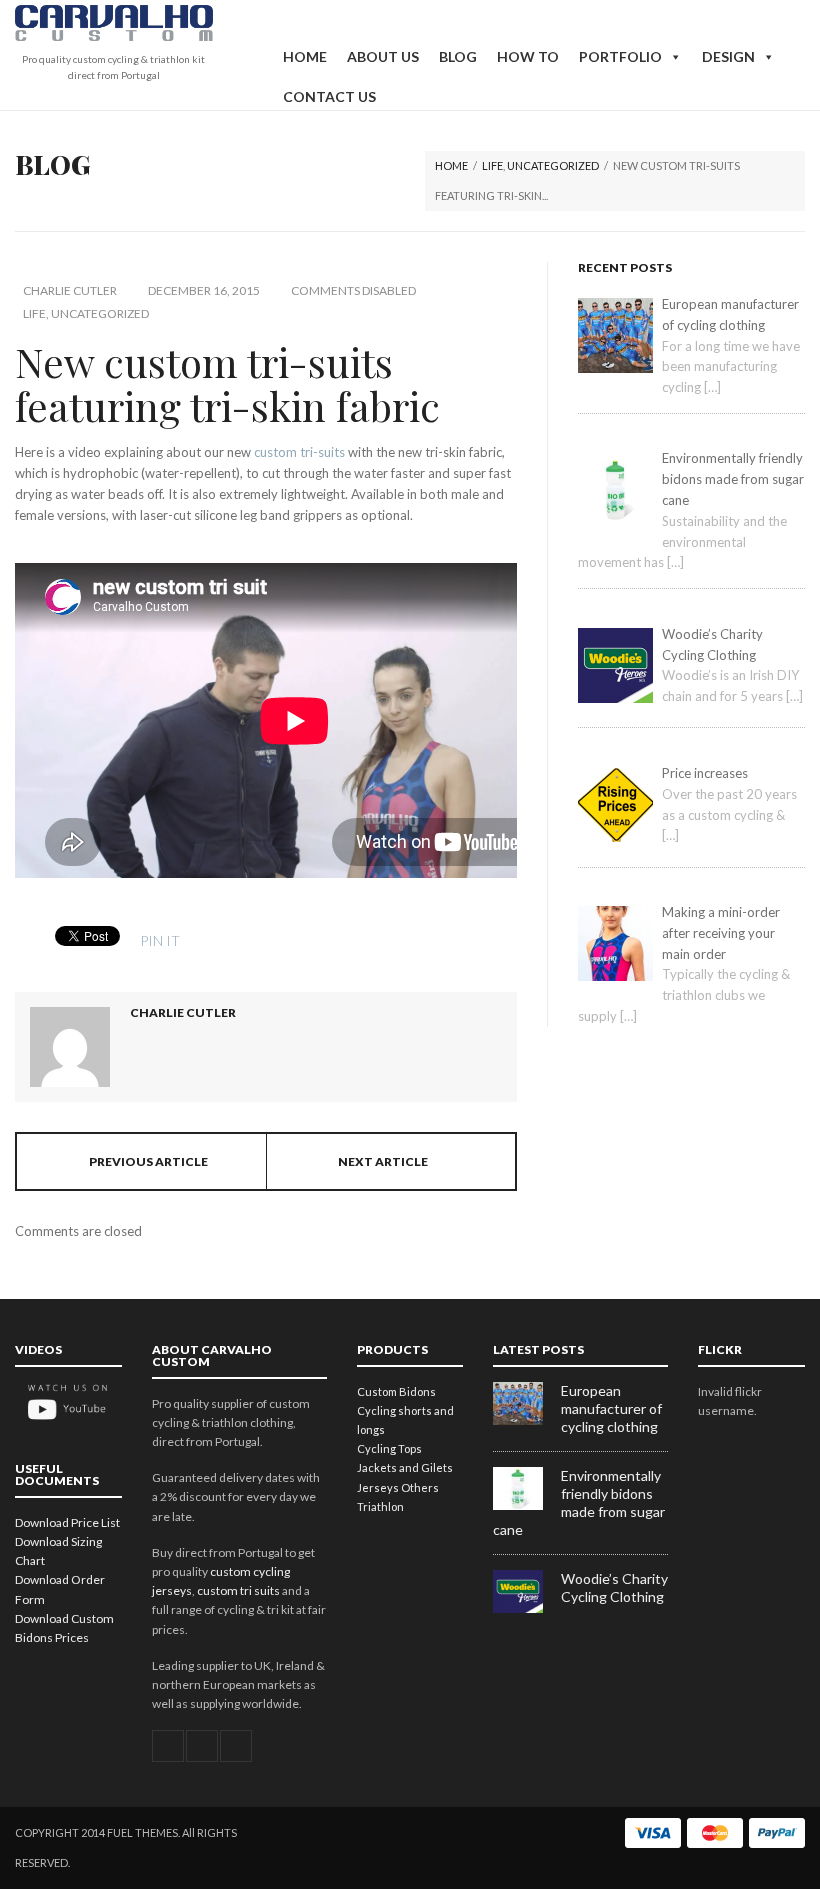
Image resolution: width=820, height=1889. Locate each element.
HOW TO (528, 56)
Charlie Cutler (70, 290)
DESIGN (728, 56)
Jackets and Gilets (405, 1467)
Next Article (383, 1161)
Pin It (160, 940)
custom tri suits (238, 1590)
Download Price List (67, 1522)
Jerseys (378, 1487)
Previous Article (148, 1161)
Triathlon (380, 1506)
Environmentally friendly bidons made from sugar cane (579, 1502)
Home (305, 56)
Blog (458, 56)
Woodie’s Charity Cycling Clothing (614, 1587)
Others (420, 1487)
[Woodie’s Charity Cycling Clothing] (527, 1608)
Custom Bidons (396, 1391)
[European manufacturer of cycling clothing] (527, 1420)
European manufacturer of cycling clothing (611, 1408)
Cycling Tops (389, 1448)
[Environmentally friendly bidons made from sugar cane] (527, 1505)
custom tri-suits (299, 452)
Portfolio (620, 56)
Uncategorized (553, 165)
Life (492, 165)
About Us (383, 56)
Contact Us (329, 96)
